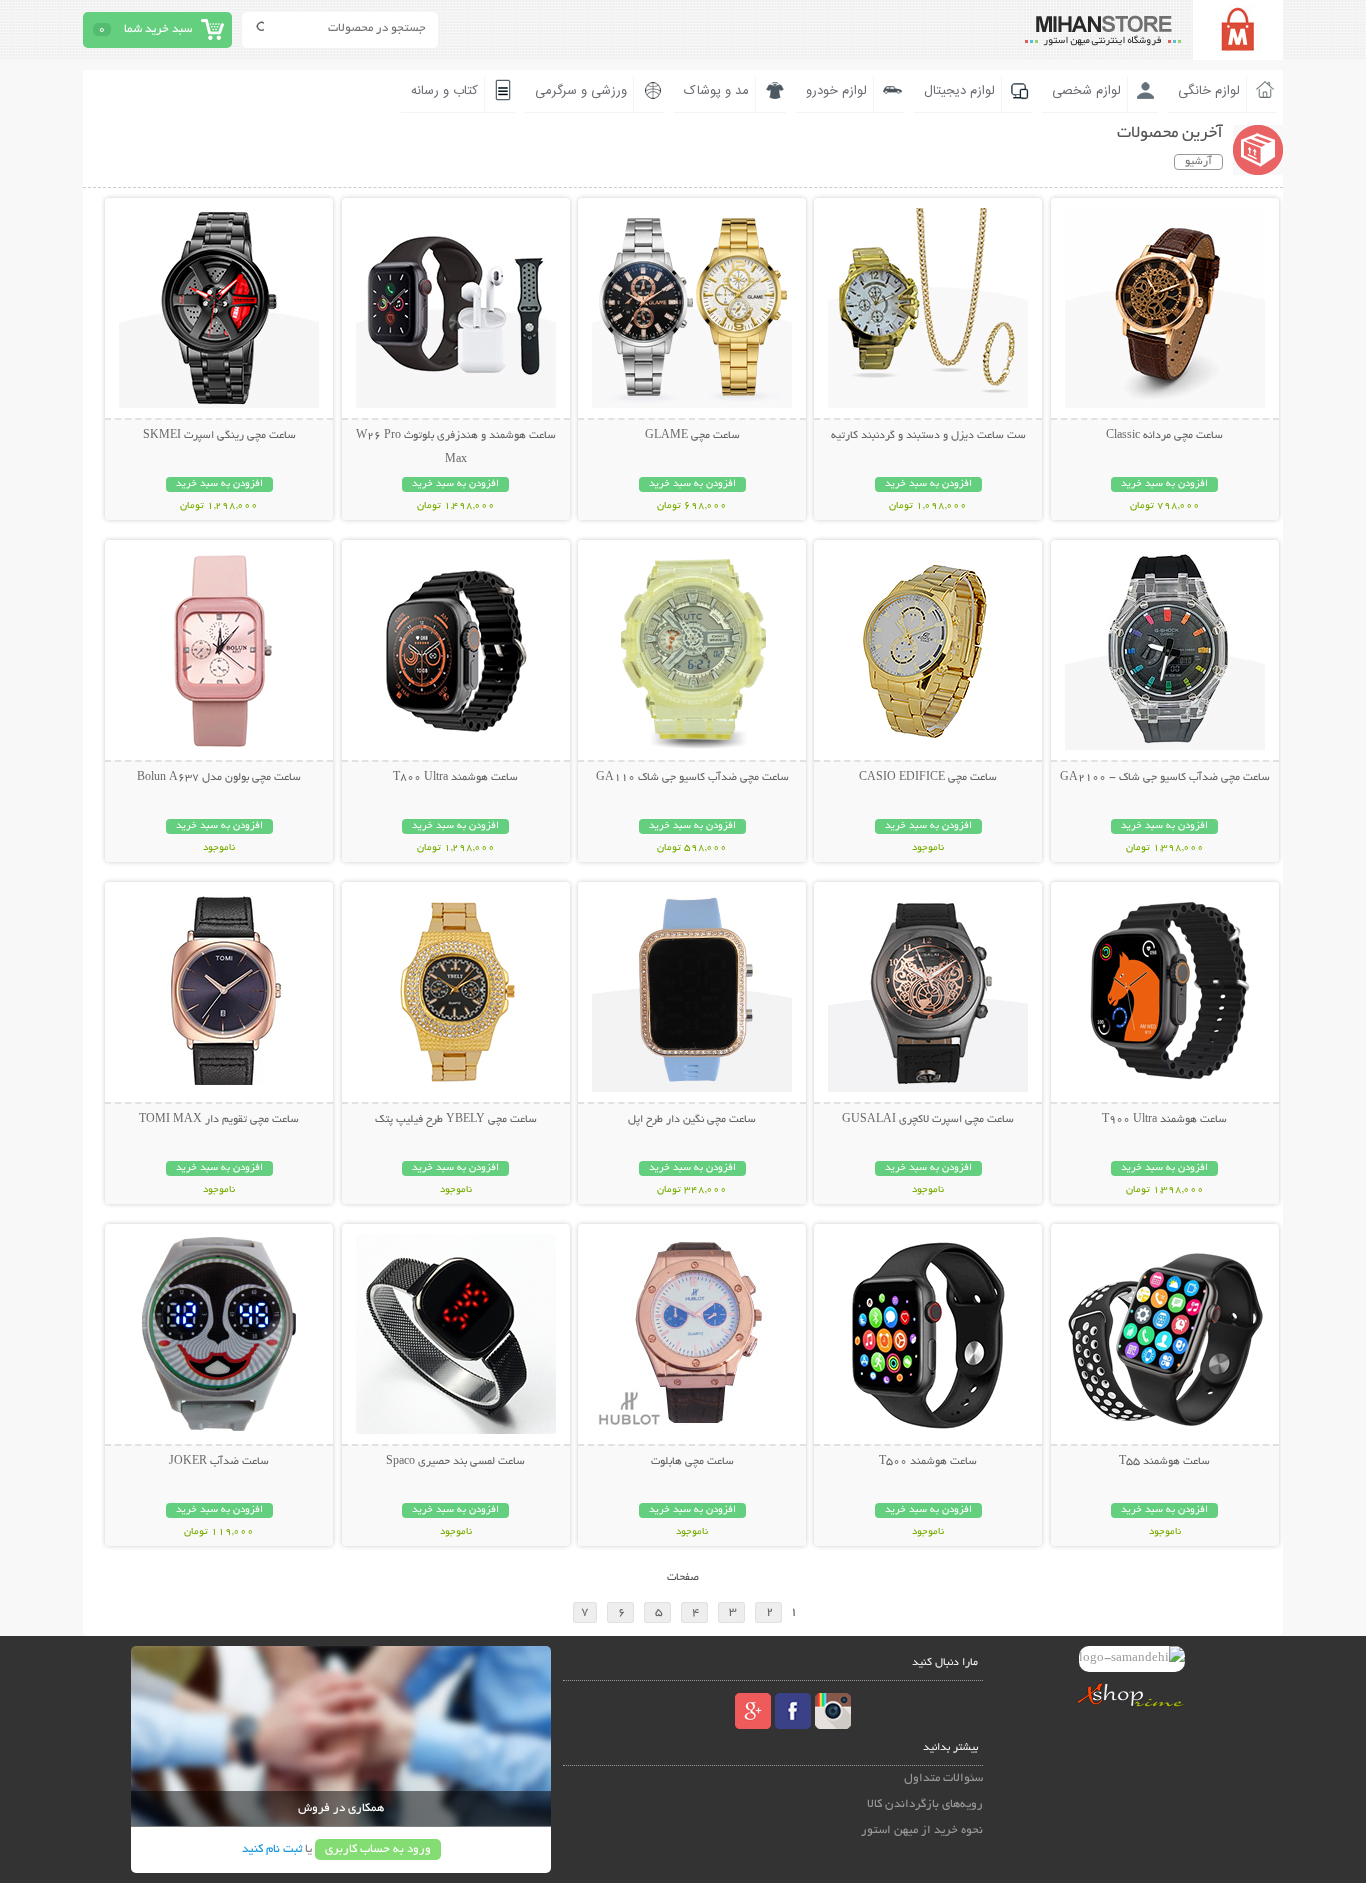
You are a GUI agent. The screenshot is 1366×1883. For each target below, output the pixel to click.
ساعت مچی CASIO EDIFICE (928, 778)
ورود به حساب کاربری (378, 1849)
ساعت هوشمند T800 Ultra (455, 778)
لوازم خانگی (1209, 91)
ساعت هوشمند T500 (928, 1462)
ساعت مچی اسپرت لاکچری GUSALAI (928, 1120)
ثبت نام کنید (272, 1849)
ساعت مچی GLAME (692, 436)
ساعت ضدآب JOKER (219, 1462)
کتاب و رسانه (444, 91)
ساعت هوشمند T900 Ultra (1164, 1120)
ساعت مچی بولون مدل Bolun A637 (219, 778)
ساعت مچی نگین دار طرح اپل (692, 1120)
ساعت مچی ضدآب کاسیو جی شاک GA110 (692, 778)
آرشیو (1198, 162)
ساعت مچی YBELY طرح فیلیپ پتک (456, 1120)
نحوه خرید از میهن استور (922, 1830)
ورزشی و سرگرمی (581, 91)
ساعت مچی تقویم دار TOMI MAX (219, 1120)
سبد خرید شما (158, 29)
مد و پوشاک (716, 91)
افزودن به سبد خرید (1164, 484)
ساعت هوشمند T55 (1164, 1462)
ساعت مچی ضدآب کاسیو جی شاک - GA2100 (1165, 778)
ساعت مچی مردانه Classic (1164, 436)
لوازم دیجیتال (959, 91)
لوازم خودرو (836, 91)
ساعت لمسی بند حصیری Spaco (455, 1462)
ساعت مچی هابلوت (692, 1462)
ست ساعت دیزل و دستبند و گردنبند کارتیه (928, 436)
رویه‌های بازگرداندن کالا (925, 1804)
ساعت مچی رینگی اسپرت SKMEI (219, 436)
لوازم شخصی (1086, 91)
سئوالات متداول (943, 1778)
